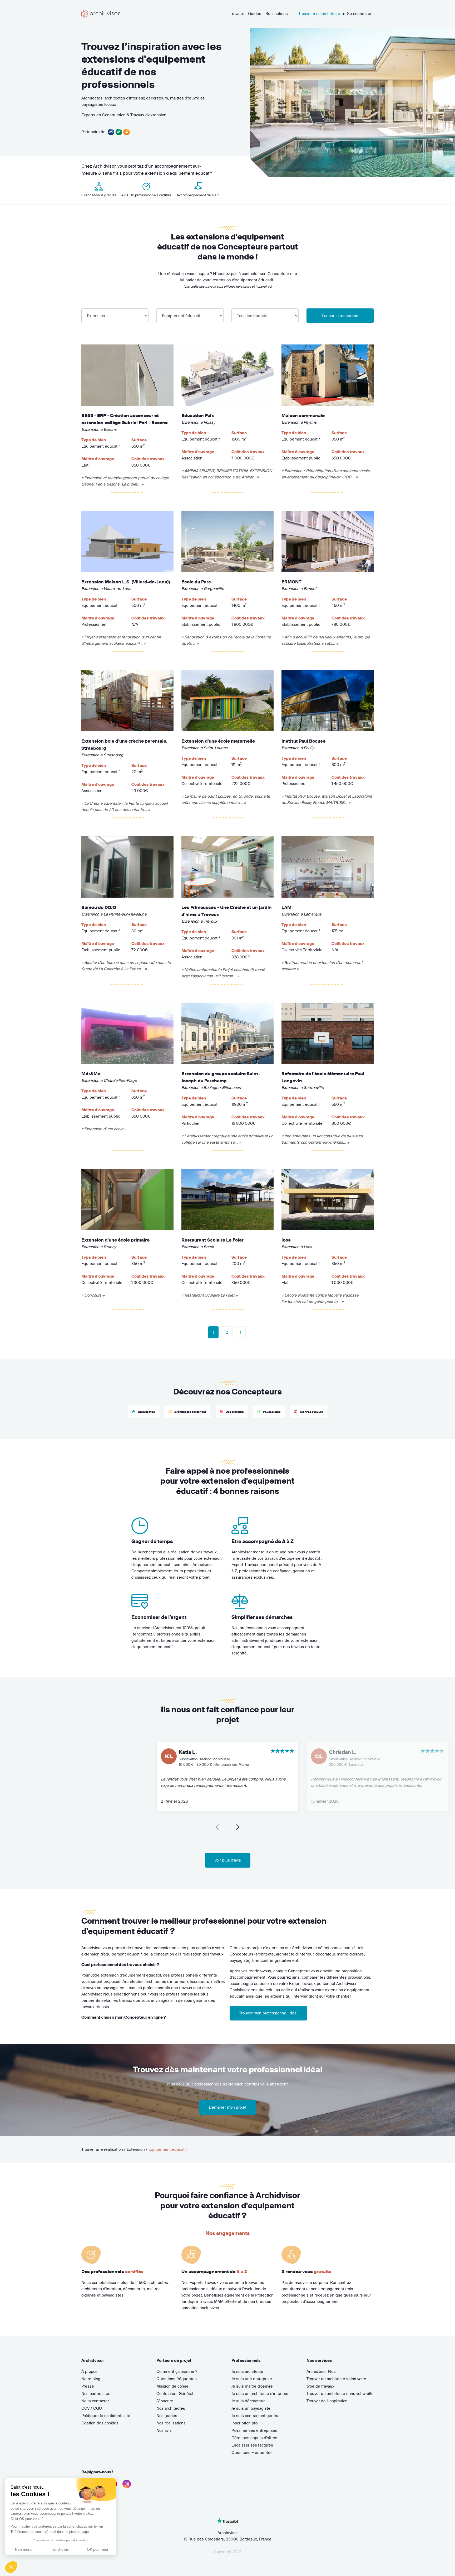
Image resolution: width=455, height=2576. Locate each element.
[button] (11, 2567)
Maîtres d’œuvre (311, 1412)
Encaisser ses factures (252, 2445)
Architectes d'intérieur (190, 1412)
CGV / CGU (92, 2408)
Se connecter (359, 14)
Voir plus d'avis (228, 1860)
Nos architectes (171, 2408)
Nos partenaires (96, 2394)
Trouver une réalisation (102, 2149)
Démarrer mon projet (228, 2107)
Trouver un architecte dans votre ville (340, 2394)
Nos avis (164, 2430)
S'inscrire (165, 2401)
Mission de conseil (174, 2386)
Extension (136, 2149)
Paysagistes (271, 1412)
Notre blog (91, 2379)
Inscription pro (244, 2423)
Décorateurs (234, 1412)
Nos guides (167, 2416)
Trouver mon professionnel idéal (268, 2013)
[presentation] (221, 1828)
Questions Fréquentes (252, 2452)
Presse (88, 2386)
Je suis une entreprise (252, 2379)
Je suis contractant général (256, 2416)
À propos (89, 2371)
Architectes (146, 1412)
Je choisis (61, 2549)
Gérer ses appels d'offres (254, 2438)
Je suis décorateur (248, 2401)
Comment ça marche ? (177, 2371)
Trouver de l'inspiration (327, 2401)
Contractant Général (175, 2394)
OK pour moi (97, 2549)
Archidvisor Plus (321, 2371)
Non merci (24, 2549)
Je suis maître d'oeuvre (252, 2386)
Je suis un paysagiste (251, 2408)
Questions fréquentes (177, 2379)
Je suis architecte (247, 2371)
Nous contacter (95, 2401)
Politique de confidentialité (106, 2416)
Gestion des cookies (100, 2423)
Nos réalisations (171, 2423)
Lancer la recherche (340, 316)
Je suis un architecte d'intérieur (260, 2394)
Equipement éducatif (168, 2149)
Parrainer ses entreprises (254, 2430)
